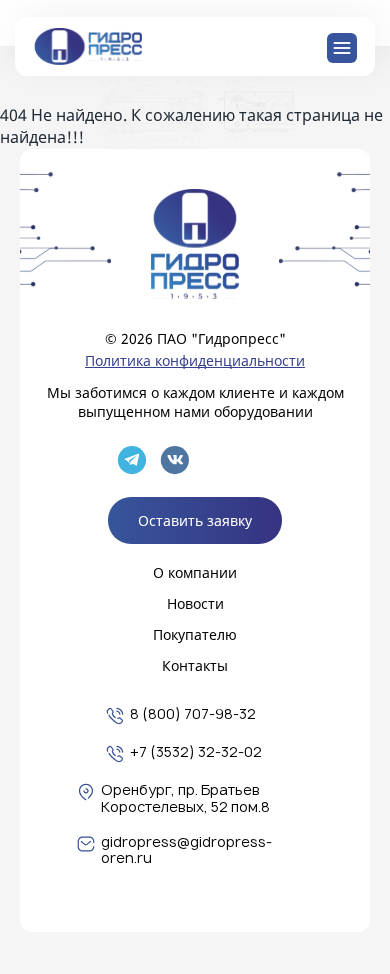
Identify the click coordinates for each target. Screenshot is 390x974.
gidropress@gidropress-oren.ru (186, 851)
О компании (195, 572)
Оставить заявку (195, 520)
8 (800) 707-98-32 (193, 714)
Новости (195, 603)
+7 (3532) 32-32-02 (196, 752)
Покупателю (195, 634)
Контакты (195, 665)
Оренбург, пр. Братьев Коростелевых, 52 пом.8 (185, 799)
